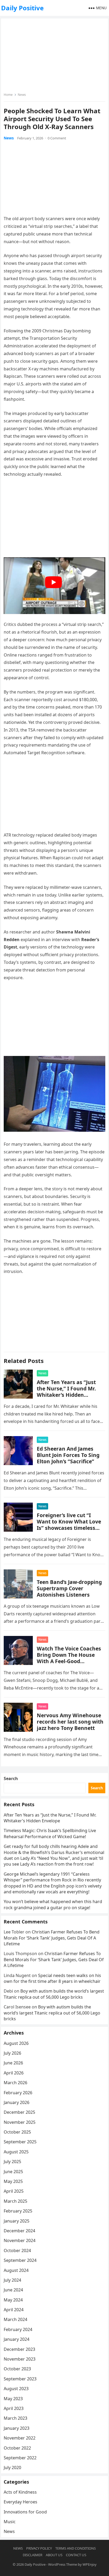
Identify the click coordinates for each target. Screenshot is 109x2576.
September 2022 (20, 2458)
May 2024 (13, 2300)
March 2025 (15, 2201)
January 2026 (17, 2102)
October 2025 (17, 2132)
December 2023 (19, 2349)
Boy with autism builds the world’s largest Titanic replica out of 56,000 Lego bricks (54, 1994)
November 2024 (20, 2240)
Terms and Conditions (76, 2548)
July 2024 (12, 2280)
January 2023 (17, 2428)
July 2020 (12, 2468)
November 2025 (20, 2122)
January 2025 (17, 2221)
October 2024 (17, 2251)
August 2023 (16, 2389)
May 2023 (13, 2399)
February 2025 (18, 2211)
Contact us (76, 2555)
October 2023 (17, 2369)
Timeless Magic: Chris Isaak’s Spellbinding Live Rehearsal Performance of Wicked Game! (50, 1833)
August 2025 (16, 2152)
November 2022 (20, 2438)
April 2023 (14, 2408)
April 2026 (14, 2073)
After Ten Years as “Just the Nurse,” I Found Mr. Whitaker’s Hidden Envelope (66, 1392)
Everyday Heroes (21, 2502)
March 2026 (15, 2083)
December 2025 (19, 2112)
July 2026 (12, 2053)
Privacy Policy (39, 2548)
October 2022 (17, 2448)
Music (10, 2522)
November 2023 (20, 2359)
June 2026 (13, 2063)
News (22, 95)
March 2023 (15, 2418)
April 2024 (14, 2310)
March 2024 (15, 2319)
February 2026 (18, 2093)
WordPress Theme (63, 2564)
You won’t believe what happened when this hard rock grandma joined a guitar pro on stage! (53, 1904)
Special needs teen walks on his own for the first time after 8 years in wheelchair (52, 1978)
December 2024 (19, 2231)
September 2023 (20, 2379)
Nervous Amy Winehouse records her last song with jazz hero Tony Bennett (70, 1722)
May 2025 (13, 2181)
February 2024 (18, 2329)
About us (54, 2555)
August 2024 (16, 2270)
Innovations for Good (25, 2512)
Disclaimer (33, 2555)
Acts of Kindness (20, 2492)
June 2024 (13, 2290)
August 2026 (16, 2043)
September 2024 (20, 2260)
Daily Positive (22, 8)
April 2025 (14, 2191)
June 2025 (13, 2172)
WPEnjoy (90, 2564)
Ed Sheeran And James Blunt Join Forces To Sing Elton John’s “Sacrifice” (68, 1455)
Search (11, 1778)
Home (8, 95)
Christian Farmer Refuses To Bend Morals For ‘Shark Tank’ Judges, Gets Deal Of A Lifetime (52, 1938)
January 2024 (17, 2339)
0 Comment (57, 138)
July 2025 (12, 2162)
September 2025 (20, 2142)
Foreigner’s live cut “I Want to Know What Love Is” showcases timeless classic (69, 1525)
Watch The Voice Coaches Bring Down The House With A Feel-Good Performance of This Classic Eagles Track (69, 1661)
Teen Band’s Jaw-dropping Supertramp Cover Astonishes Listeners (69, 1588)
